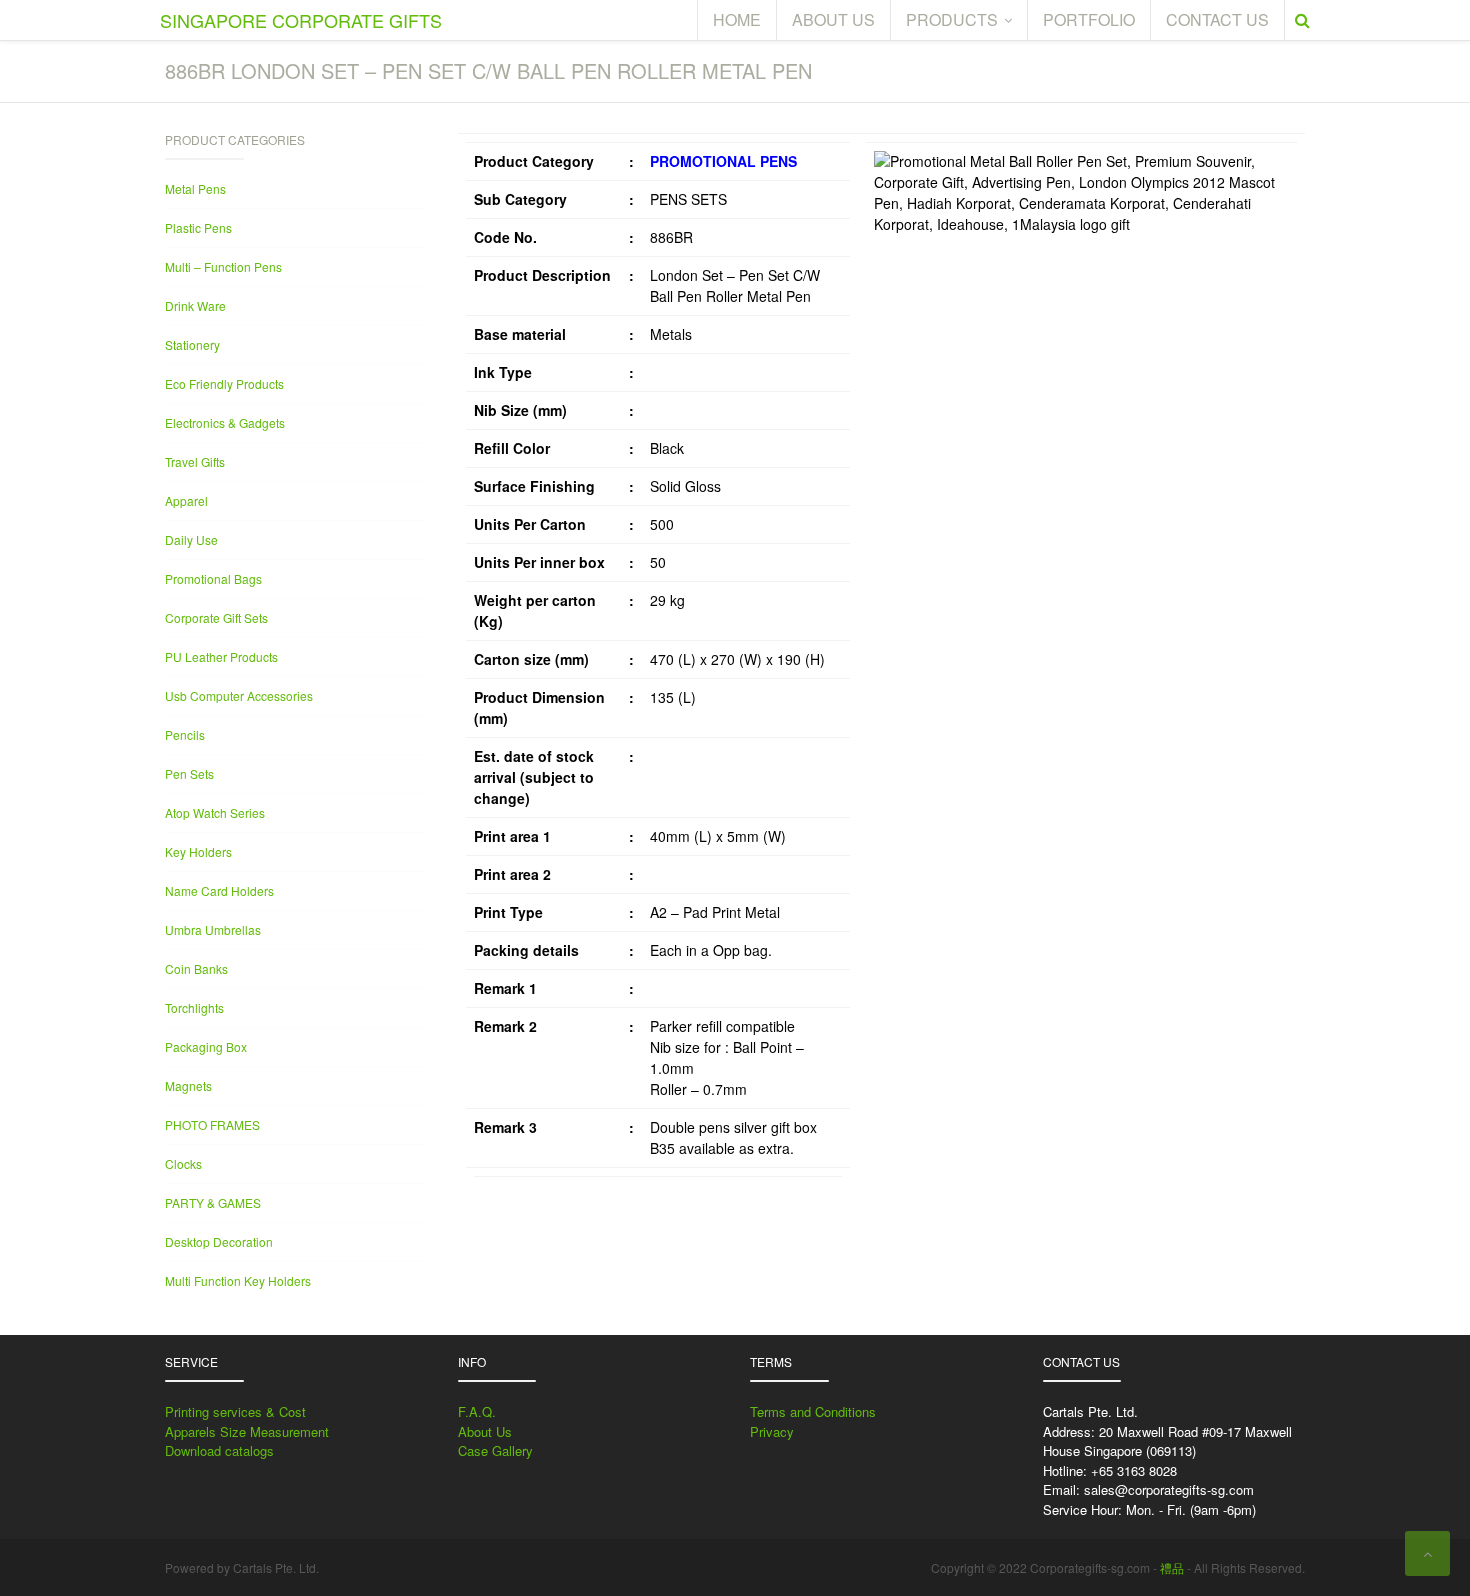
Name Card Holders (219, 890)
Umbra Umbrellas (213, 929)
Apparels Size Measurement (247, 1431)
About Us (485, 1431)
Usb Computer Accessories (239, 695)
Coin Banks (196, 968)
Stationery (192, 344)
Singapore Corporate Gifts (301, 20)
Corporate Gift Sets (216, 617)
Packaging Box (206, 1046)
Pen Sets (189, 773)
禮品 (1172, 1567)
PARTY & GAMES (213, 1202)
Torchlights (194, 1007)
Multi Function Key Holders (238, 1280)
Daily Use (191, 539)
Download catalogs (219, 1450)
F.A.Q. (477, 1411)
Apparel (186, 500)
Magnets (188, 1085)
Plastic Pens (198, 227)
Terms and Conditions (813, 1411)
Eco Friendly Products (224, 383)
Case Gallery (495, 1450)
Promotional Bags (213, 578)
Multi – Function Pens (223, 266)
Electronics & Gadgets (225, 422)
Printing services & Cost (235, 1411)
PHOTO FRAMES (212, 1124)
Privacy (772, 1431)
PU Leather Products (221, 656)
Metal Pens (195, 188)
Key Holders (198, 851)
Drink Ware (195, 305)
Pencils (185, 734)
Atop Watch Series (215, 812)
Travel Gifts (195, 461)
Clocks (183, 1163)
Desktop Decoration (219, 1241)
